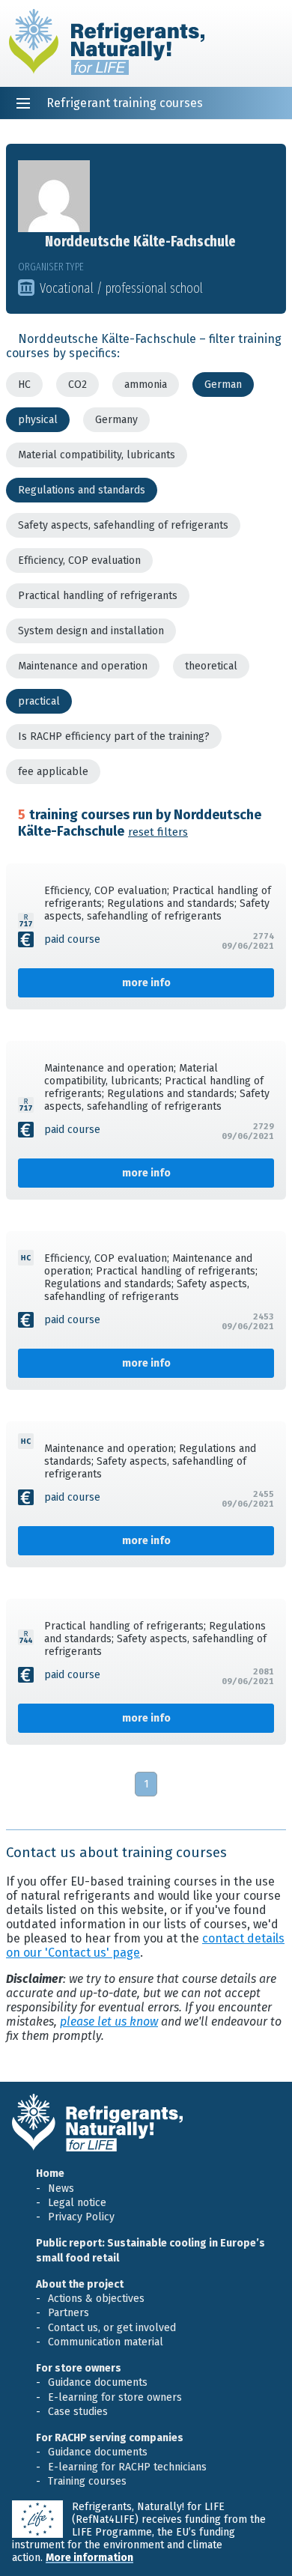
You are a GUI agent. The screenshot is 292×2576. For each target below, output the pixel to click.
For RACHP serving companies (110, 2438)
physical (38, 420)
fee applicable (53, 772)
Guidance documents (98, 2382)
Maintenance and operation (83, 666)
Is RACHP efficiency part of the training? (114, 736)
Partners (69, 2313)
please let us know (109, 2021)
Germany (116, 420)
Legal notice (77, 2203)
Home (50, 2173)
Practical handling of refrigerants (98, 596)
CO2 (77, 385)
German (223, 385)
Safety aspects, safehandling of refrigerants (123, 525)
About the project (80, 2284)
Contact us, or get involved (112, 2328)
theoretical (211, 666)
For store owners (79, 2368)
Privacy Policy (81, 2217)
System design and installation (91, 631)
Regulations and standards (82, 490)
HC (24, 385)
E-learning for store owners (115, 2397)
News (61, 2188)
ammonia (146, 385)
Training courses (87, 2481)
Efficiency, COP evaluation (79, 561)
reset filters (158, 832)
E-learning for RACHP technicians (127, 2467)
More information (89, 2558)
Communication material (106, 2342)
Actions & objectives (96, 2299)
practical (39, 701)
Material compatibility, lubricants (97, 455)
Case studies (78, 2412)
